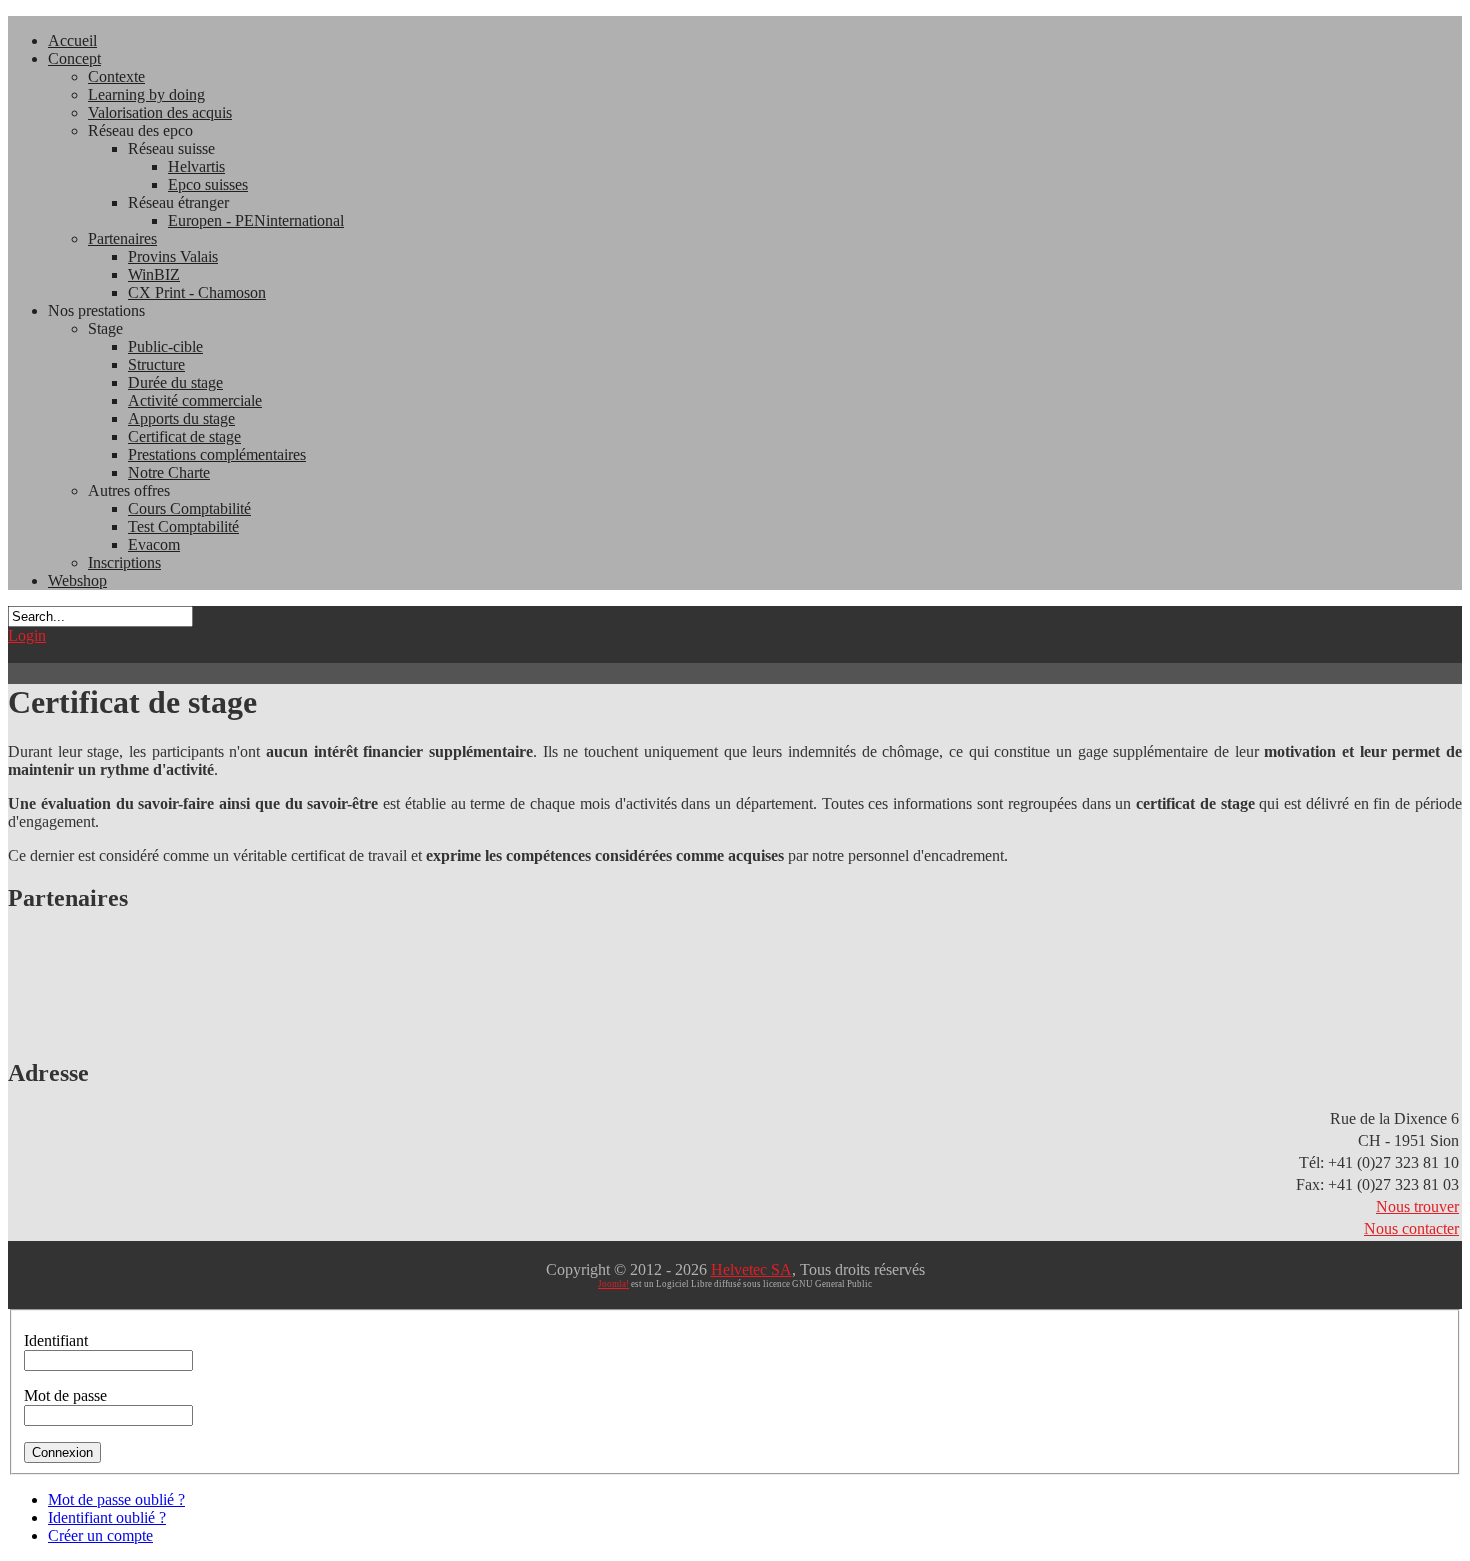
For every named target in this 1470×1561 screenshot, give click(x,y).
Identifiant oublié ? (107, 1517)
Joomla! (613, 1284)
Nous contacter (1411, 1228)
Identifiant (56, 1340)
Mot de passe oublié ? (116, 1499)
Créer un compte (100, 1535)
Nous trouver (1417, 1206)
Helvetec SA (751, 1269)
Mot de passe (65, 1395)
